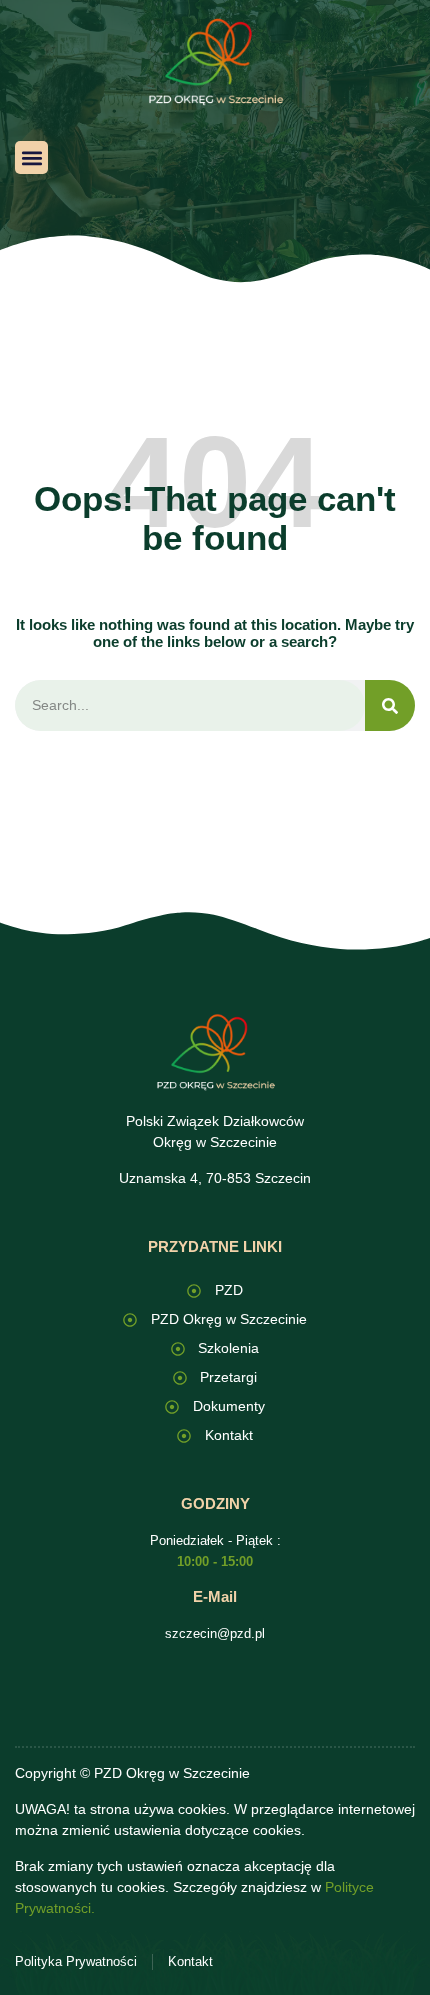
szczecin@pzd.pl (215, 1633)
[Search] (390, 705)
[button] (31, 157)
